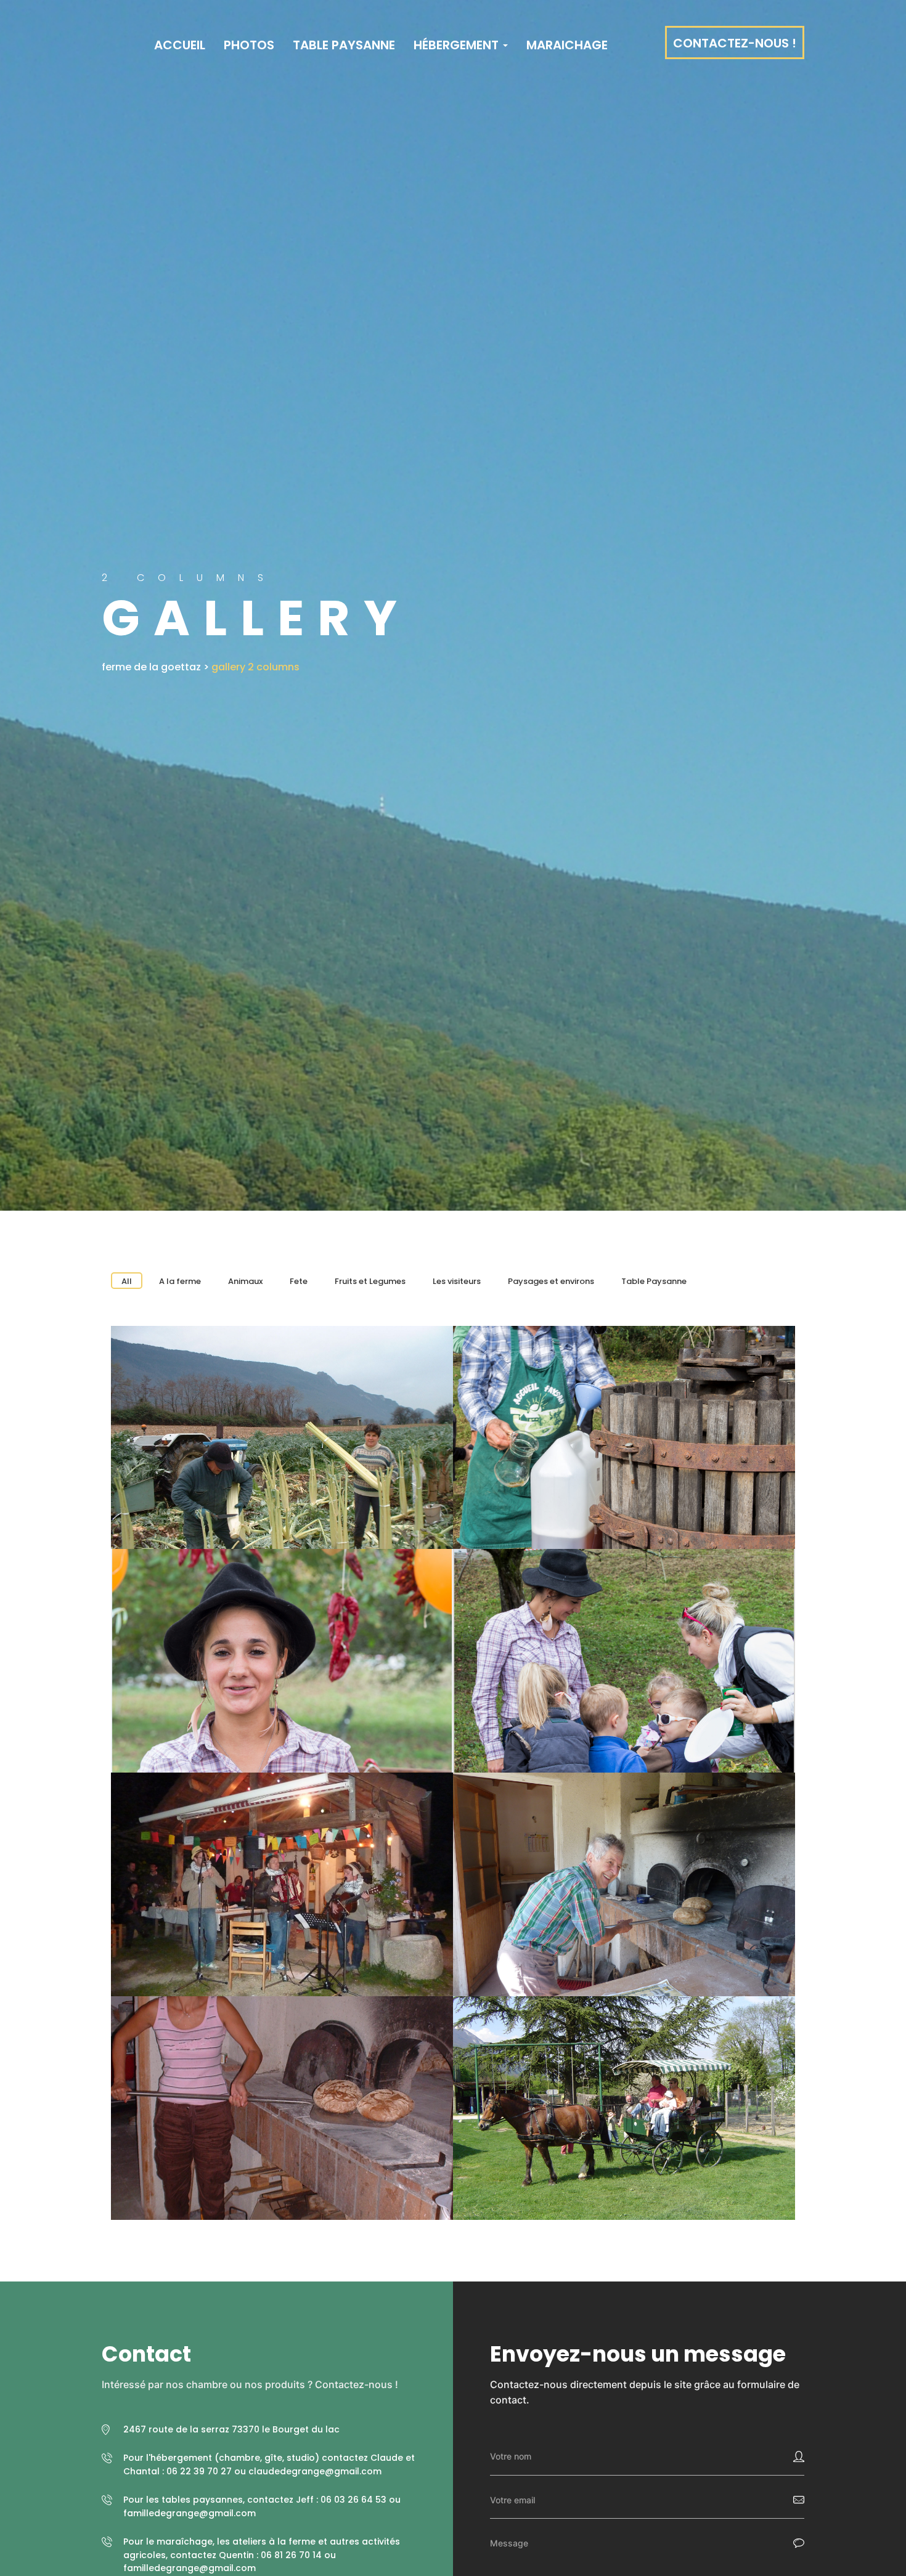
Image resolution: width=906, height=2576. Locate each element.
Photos (249, 45)
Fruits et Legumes (370, 1281)
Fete (299, 1281)
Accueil (178, 45)
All (127, 1281)
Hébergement (458, 45)
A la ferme (180, 1281)
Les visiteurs (457, 1281)
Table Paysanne (344, 45)
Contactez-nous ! (735, 43)
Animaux (245, 1281)
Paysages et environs (551, 1281)
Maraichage (567, 45)
